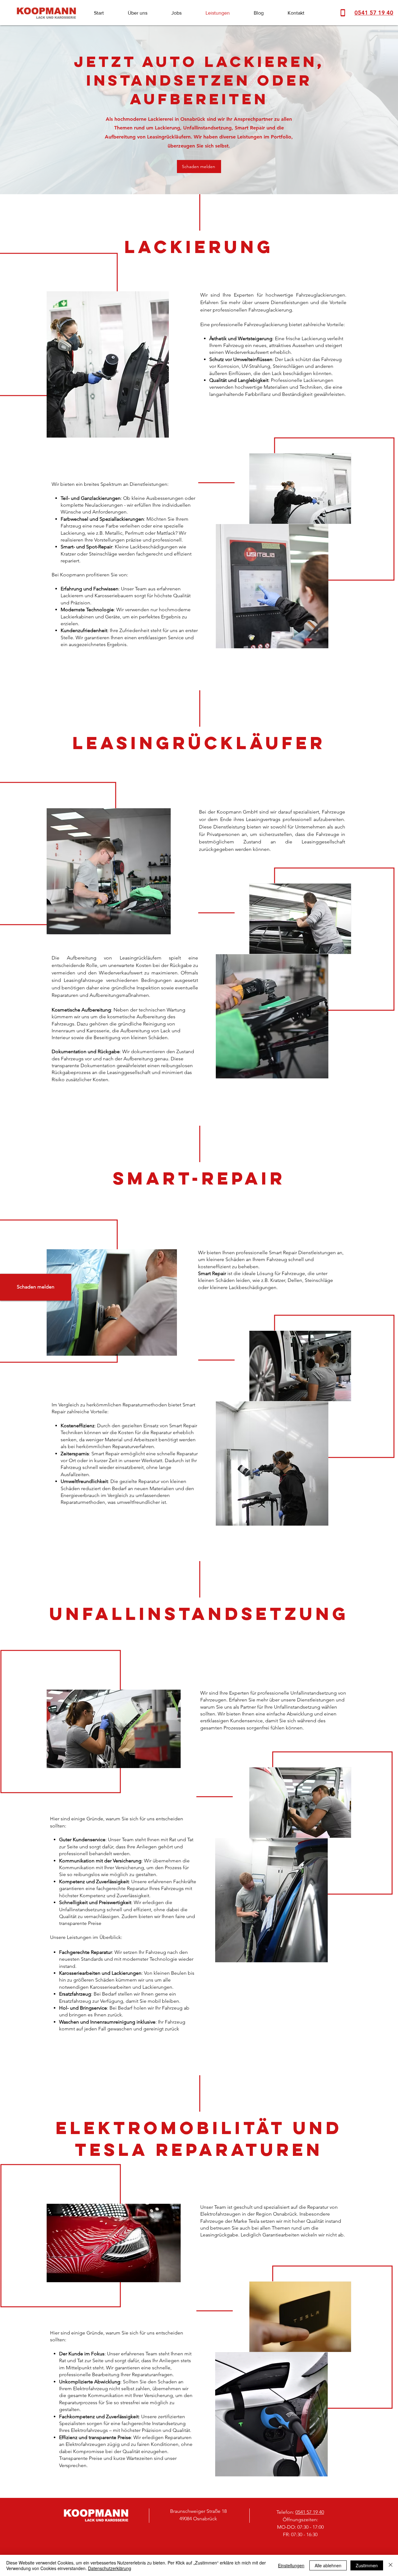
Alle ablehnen (328, 2565)
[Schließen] (391, 2565)
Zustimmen (367, 2565)
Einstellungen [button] (291, 2565)
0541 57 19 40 (310, 2512)
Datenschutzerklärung (110, 2568)
